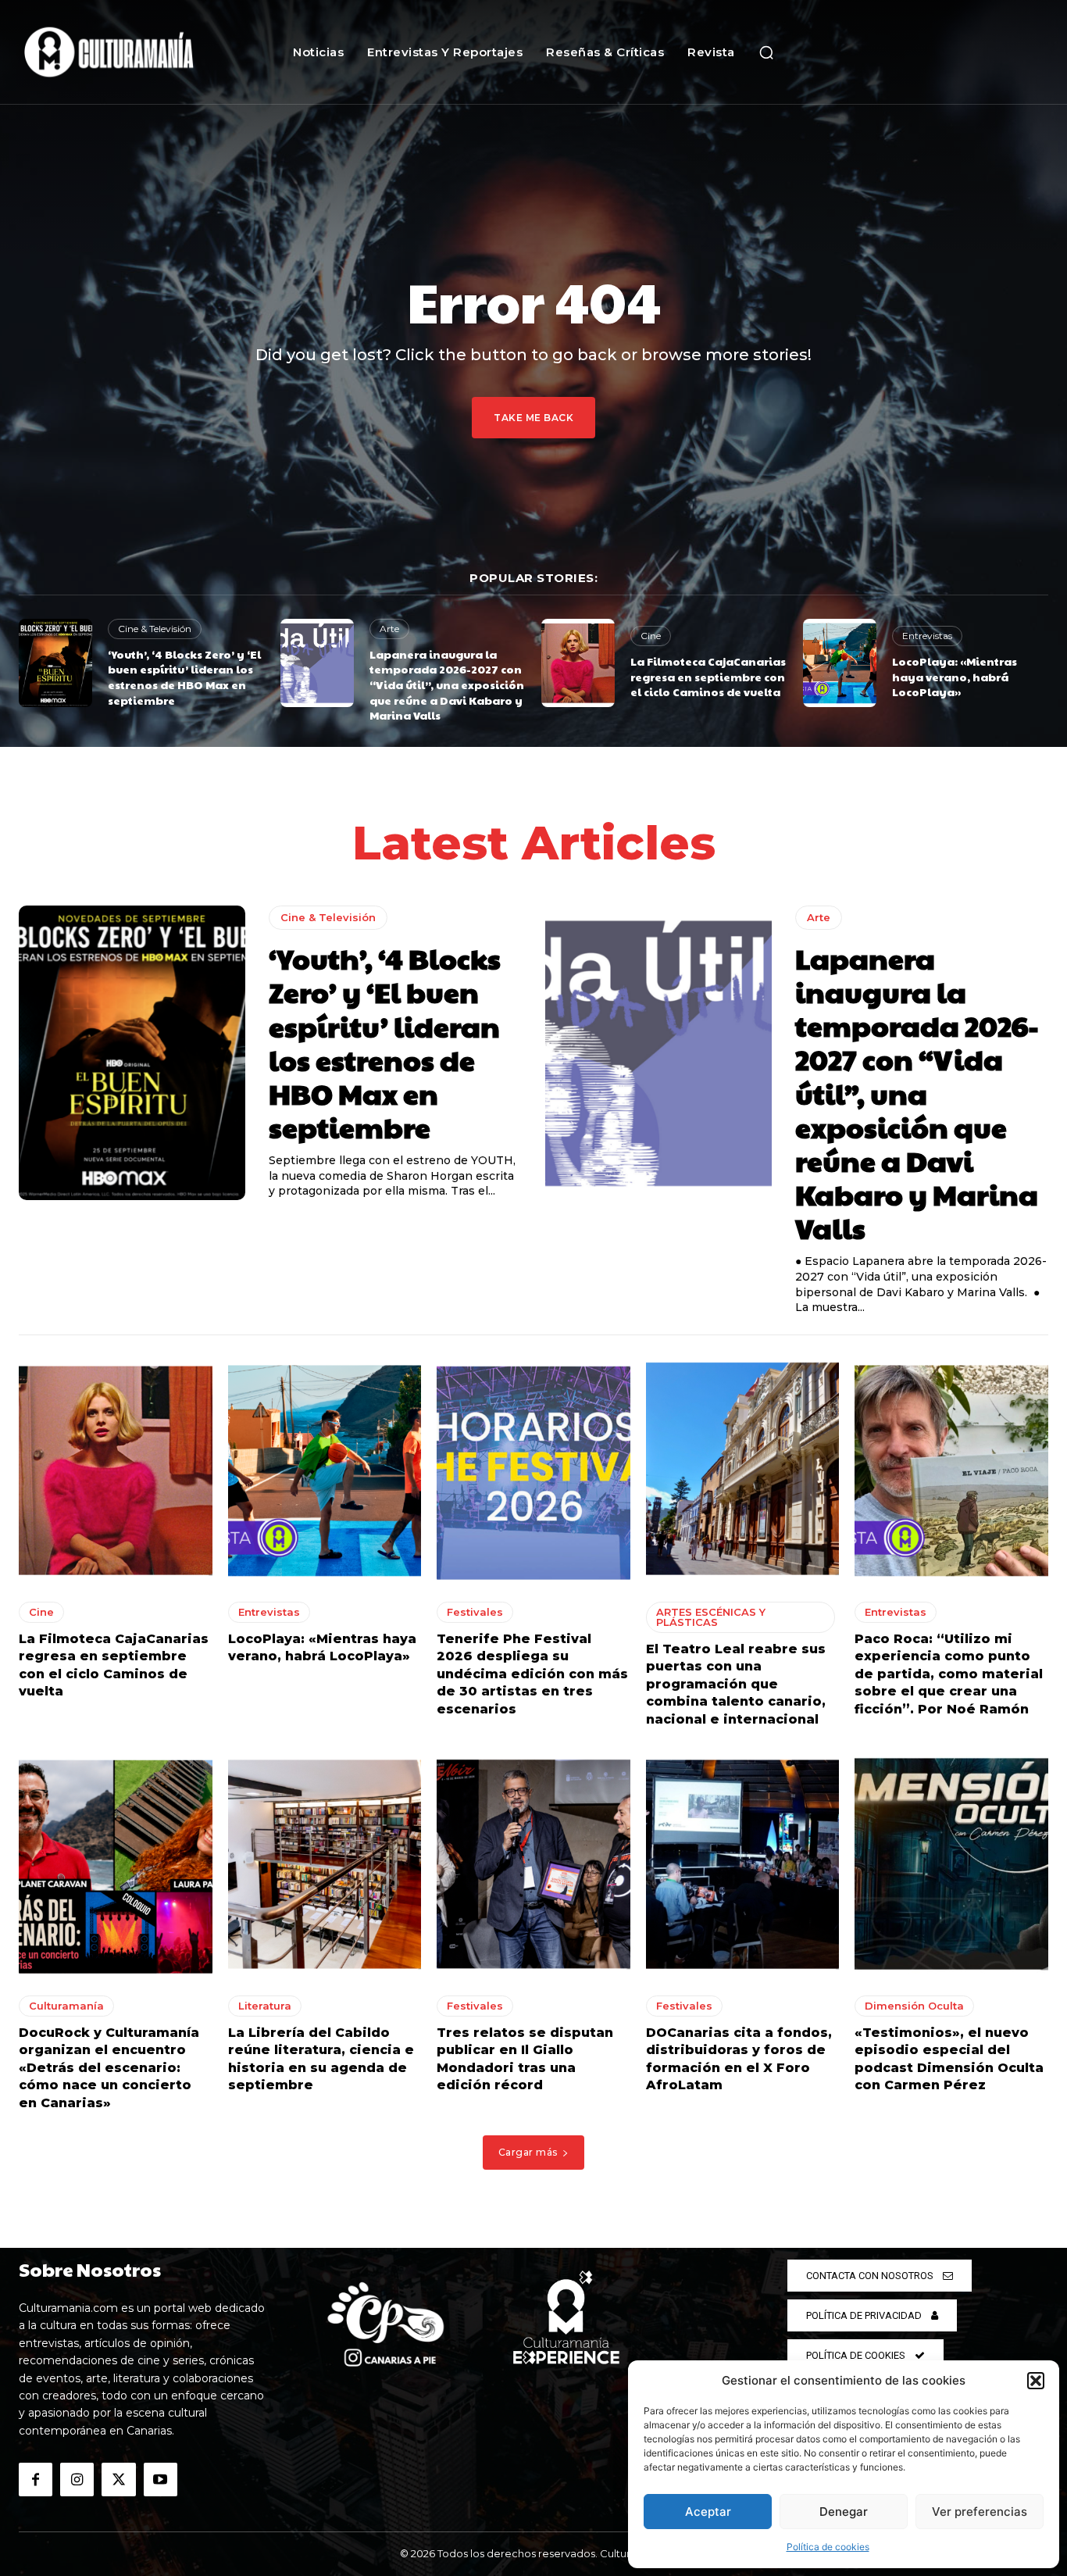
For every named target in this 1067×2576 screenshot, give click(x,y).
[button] (1036, 2381)
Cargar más (528, 2152)
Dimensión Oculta (914, 2006)
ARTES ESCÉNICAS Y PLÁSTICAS (711, 1617)
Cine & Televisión (155, 629)
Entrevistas (927, 636)
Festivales (475, 1612)
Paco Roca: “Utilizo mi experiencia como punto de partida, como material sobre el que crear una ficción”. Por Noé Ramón (949, 1674)
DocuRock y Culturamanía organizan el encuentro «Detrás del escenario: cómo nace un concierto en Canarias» (109, 2068)
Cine (651, 636)
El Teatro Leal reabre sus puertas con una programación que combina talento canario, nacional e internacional (736, 1684)
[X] (118, 2480)
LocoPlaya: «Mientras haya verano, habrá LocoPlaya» (955, 676)
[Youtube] (161, 2480)
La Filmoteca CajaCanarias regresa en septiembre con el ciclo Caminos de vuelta (708, 676)
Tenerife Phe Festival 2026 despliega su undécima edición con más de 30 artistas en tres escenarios (532, 1674)
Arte (389, 629)
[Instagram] (77, 2480)
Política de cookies (828, 2547)
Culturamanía (66, 2006)
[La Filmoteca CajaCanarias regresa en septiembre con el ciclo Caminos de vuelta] (578, 663)
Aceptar (708, 2512)
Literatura (265, 2006)
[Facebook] (36, 2480)
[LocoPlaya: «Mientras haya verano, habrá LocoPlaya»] (840, 663)
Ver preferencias (980, 2512)
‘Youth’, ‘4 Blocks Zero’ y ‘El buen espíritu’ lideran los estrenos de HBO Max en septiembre (184, 677)
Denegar (844, 2512)
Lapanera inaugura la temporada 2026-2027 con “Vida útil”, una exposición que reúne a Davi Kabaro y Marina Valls (447, 684)
